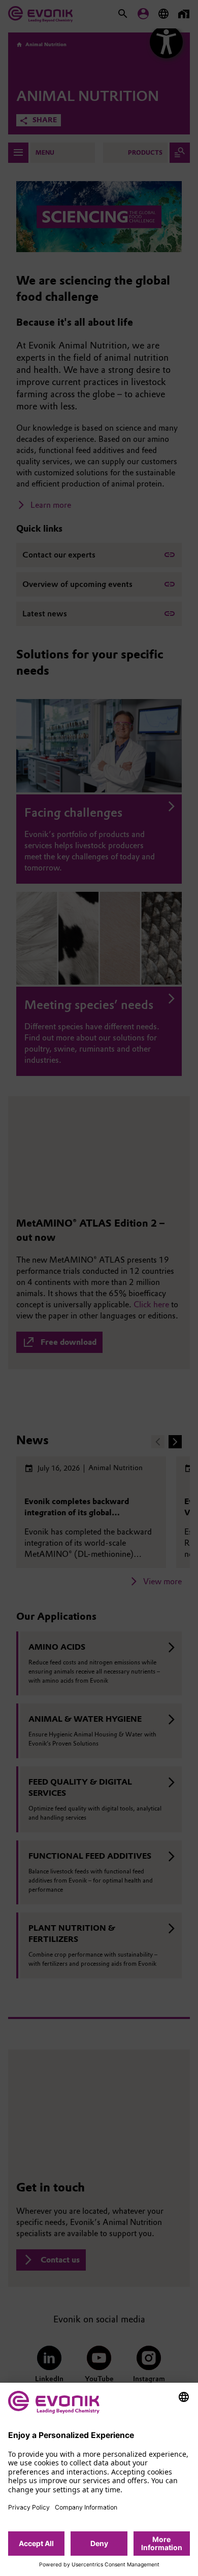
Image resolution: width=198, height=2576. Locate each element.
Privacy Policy (29, 2507)
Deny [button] (99, 2543)
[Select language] (184, 2397)
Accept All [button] (36, 2543)
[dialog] (99, 2479)
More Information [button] (162, 2543)
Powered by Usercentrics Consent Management (99, 2565)
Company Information (86, 2507)
